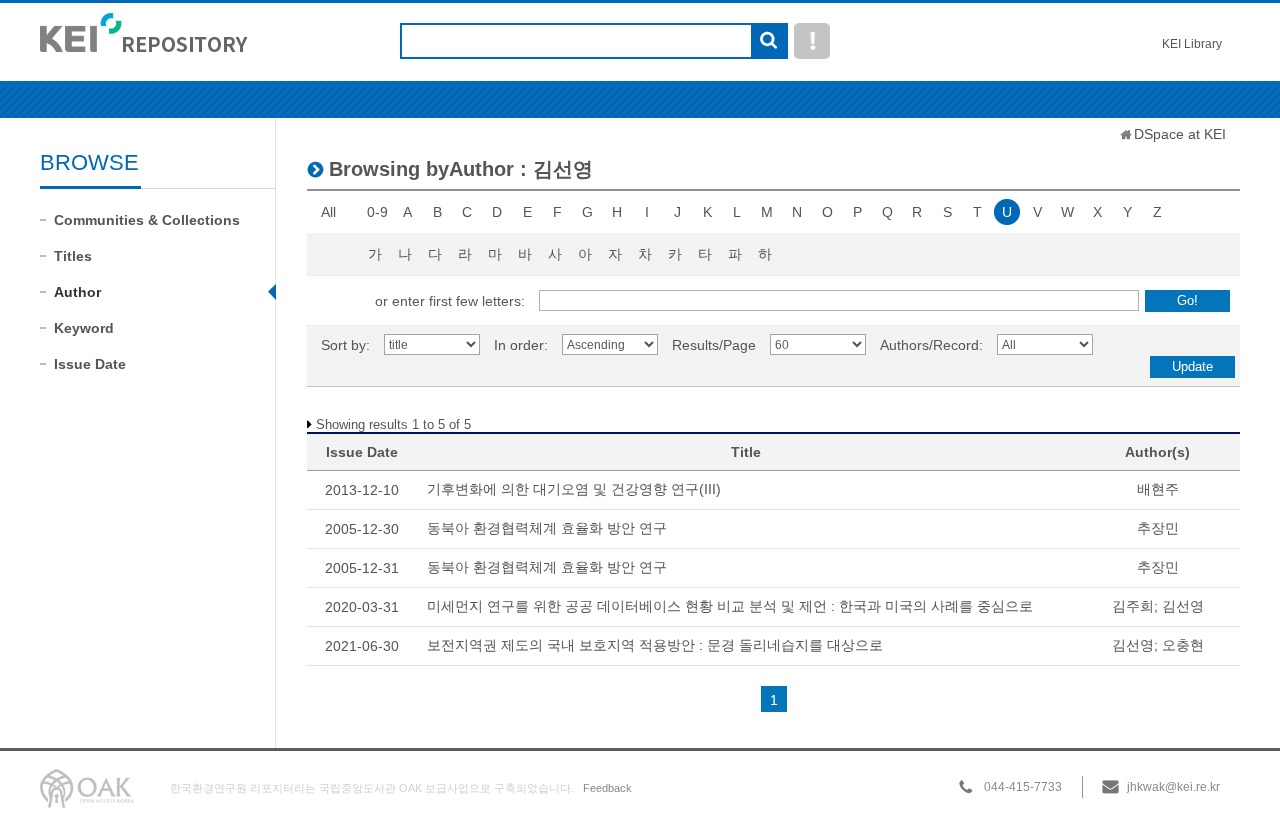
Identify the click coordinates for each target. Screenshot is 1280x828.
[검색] (768, 42)
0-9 (377, 212)
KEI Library (1192, 44)
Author (77, 292)
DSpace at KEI (1180, 134)
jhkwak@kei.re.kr (1173, 787)
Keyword (84, 328)
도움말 (812, 41)
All (328, 212)
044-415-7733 (1023, 787)
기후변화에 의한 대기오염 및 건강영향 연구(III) (574, 489)
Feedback (607, 788)
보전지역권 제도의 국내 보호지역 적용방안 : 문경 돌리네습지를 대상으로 (655, 645)
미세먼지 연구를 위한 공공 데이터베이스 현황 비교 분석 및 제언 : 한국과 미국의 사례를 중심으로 (730, 606)
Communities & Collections (147, 220)
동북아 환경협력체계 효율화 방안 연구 (547, 528)
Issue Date (90, 364)
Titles (73, 256)
